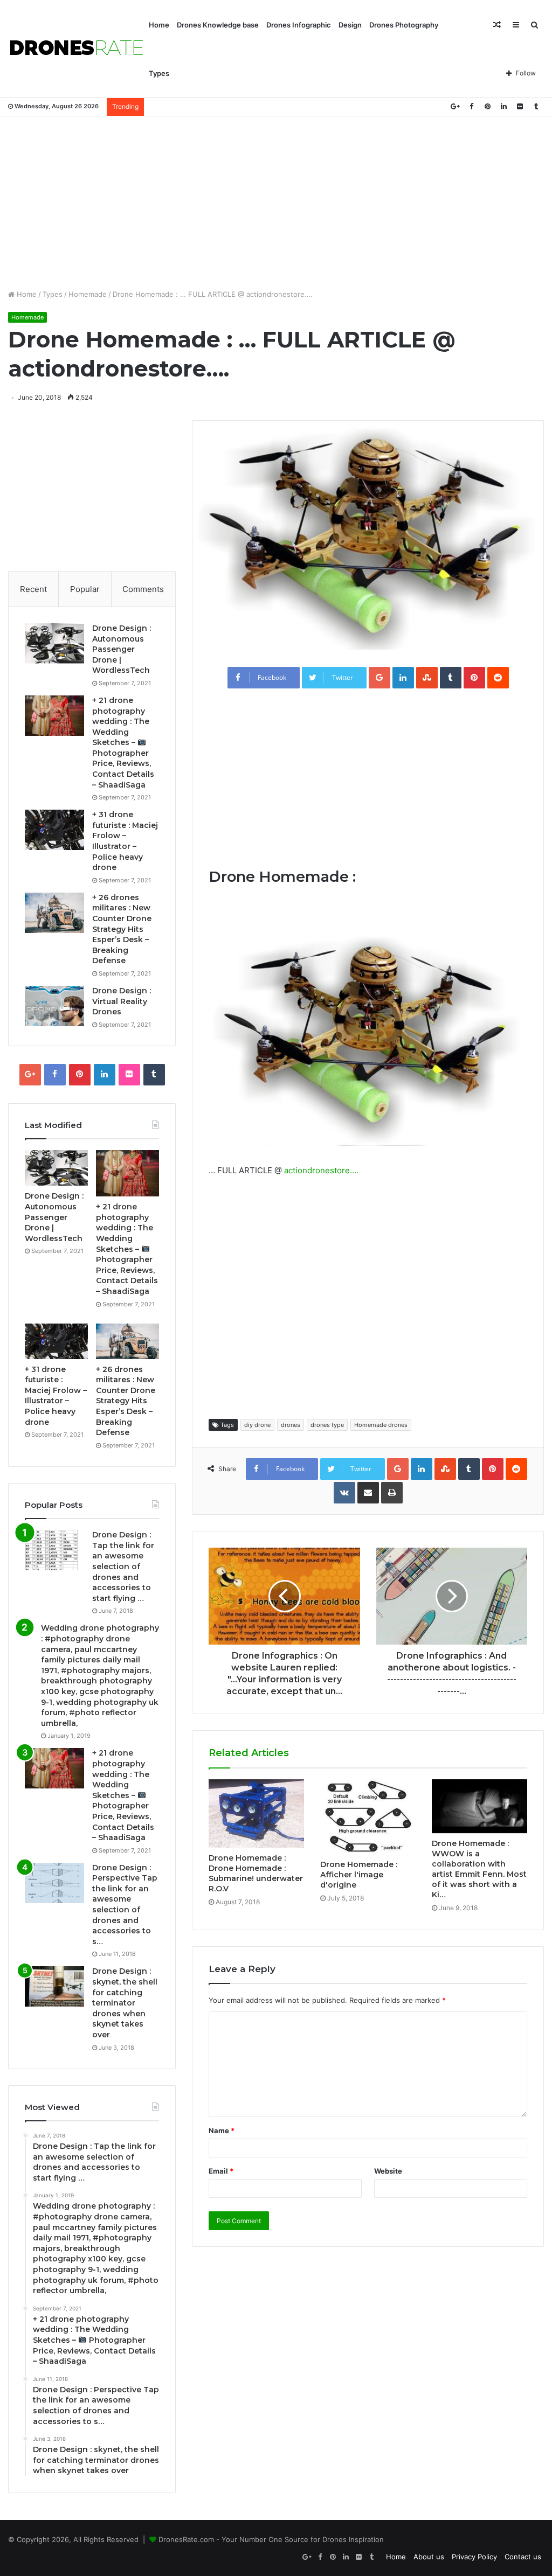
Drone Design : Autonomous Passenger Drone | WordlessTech (122, 649)
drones (291, 1425)
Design (350, 25)
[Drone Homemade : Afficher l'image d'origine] (368, 1817)
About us (429, 2557)
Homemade (88, 294)
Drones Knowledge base (218, 25)
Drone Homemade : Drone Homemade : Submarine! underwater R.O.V (256, 1873)
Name (222, 2131)
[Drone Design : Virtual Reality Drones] (54, 1006)
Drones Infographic (299, 25)
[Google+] (455, 106)
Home (159, 25)
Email (221, 2171)
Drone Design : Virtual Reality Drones (122, 1001)
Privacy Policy (474, 2557)
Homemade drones (381, 1425)
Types (159, 73)
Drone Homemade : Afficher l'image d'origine (359, 1875)
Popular (85, 589)
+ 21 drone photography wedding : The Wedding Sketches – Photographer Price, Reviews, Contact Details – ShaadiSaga (123, 743)
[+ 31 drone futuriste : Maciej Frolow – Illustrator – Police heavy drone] (54, 830)
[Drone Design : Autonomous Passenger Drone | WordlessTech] (54, 643)
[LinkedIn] (503, 106)
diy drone (257, 1425)
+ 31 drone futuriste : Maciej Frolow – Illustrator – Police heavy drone (125, 841)
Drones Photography (404, 25)
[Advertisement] (276, 203)
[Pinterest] (487, 106)
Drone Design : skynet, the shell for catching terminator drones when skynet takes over (125, 2003)
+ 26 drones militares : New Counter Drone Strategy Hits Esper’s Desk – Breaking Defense (122, 929)
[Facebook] (471, 106)
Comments (143, 589)
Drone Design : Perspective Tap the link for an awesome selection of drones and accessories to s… (125, 1905)
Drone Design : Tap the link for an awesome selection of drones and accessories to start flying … (123, 1567)
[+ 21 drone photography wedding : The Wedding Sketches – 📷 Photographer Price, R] (54, 716)
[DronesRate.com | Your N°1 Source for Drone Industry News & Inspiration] (77, 49)
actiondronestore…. (321, 1170)
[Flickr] (520, 106)
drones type (327, 1425)
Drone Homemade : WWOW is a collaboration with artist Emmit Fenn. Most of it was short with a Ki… (479, 1869)
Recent (33, 589)
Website (388, 2171)
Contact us (523, 2557)
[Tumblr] (536, 106)
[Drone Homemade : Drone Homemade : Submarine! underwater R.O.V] (256, 1813)
